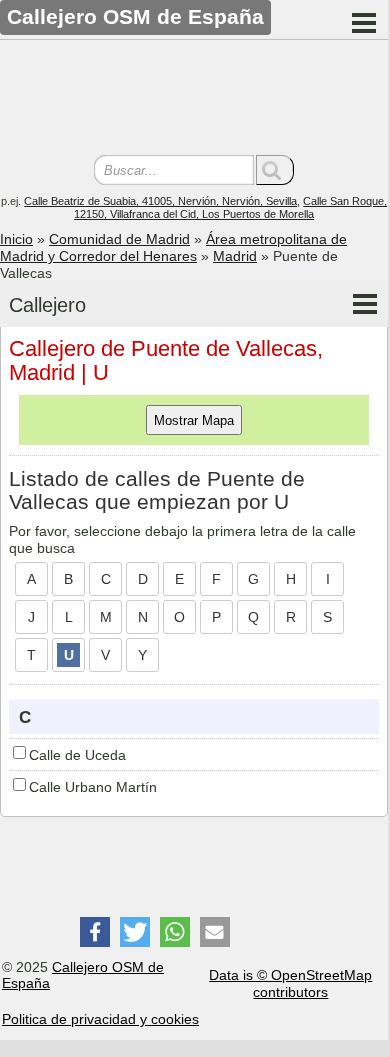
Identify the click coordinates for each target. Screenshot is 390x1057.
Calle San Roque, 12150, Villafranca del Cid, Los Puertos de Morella (230, 207)
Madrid (235, 256)
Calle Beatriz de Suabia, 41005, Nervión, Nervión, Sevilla (160, 201)
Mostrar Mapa (194, 420)
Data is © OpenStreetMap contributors (290, 983)
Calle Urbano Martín (93, 787)
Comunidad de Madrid (119, 239)
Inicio (16, 239)
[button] (95, 932)
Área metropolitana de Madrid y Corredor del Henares (173, 247)
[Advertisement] (194, 100)
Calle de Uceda (77, 755)
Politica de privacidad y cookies (100, 1019)
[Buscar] (275, 170)
